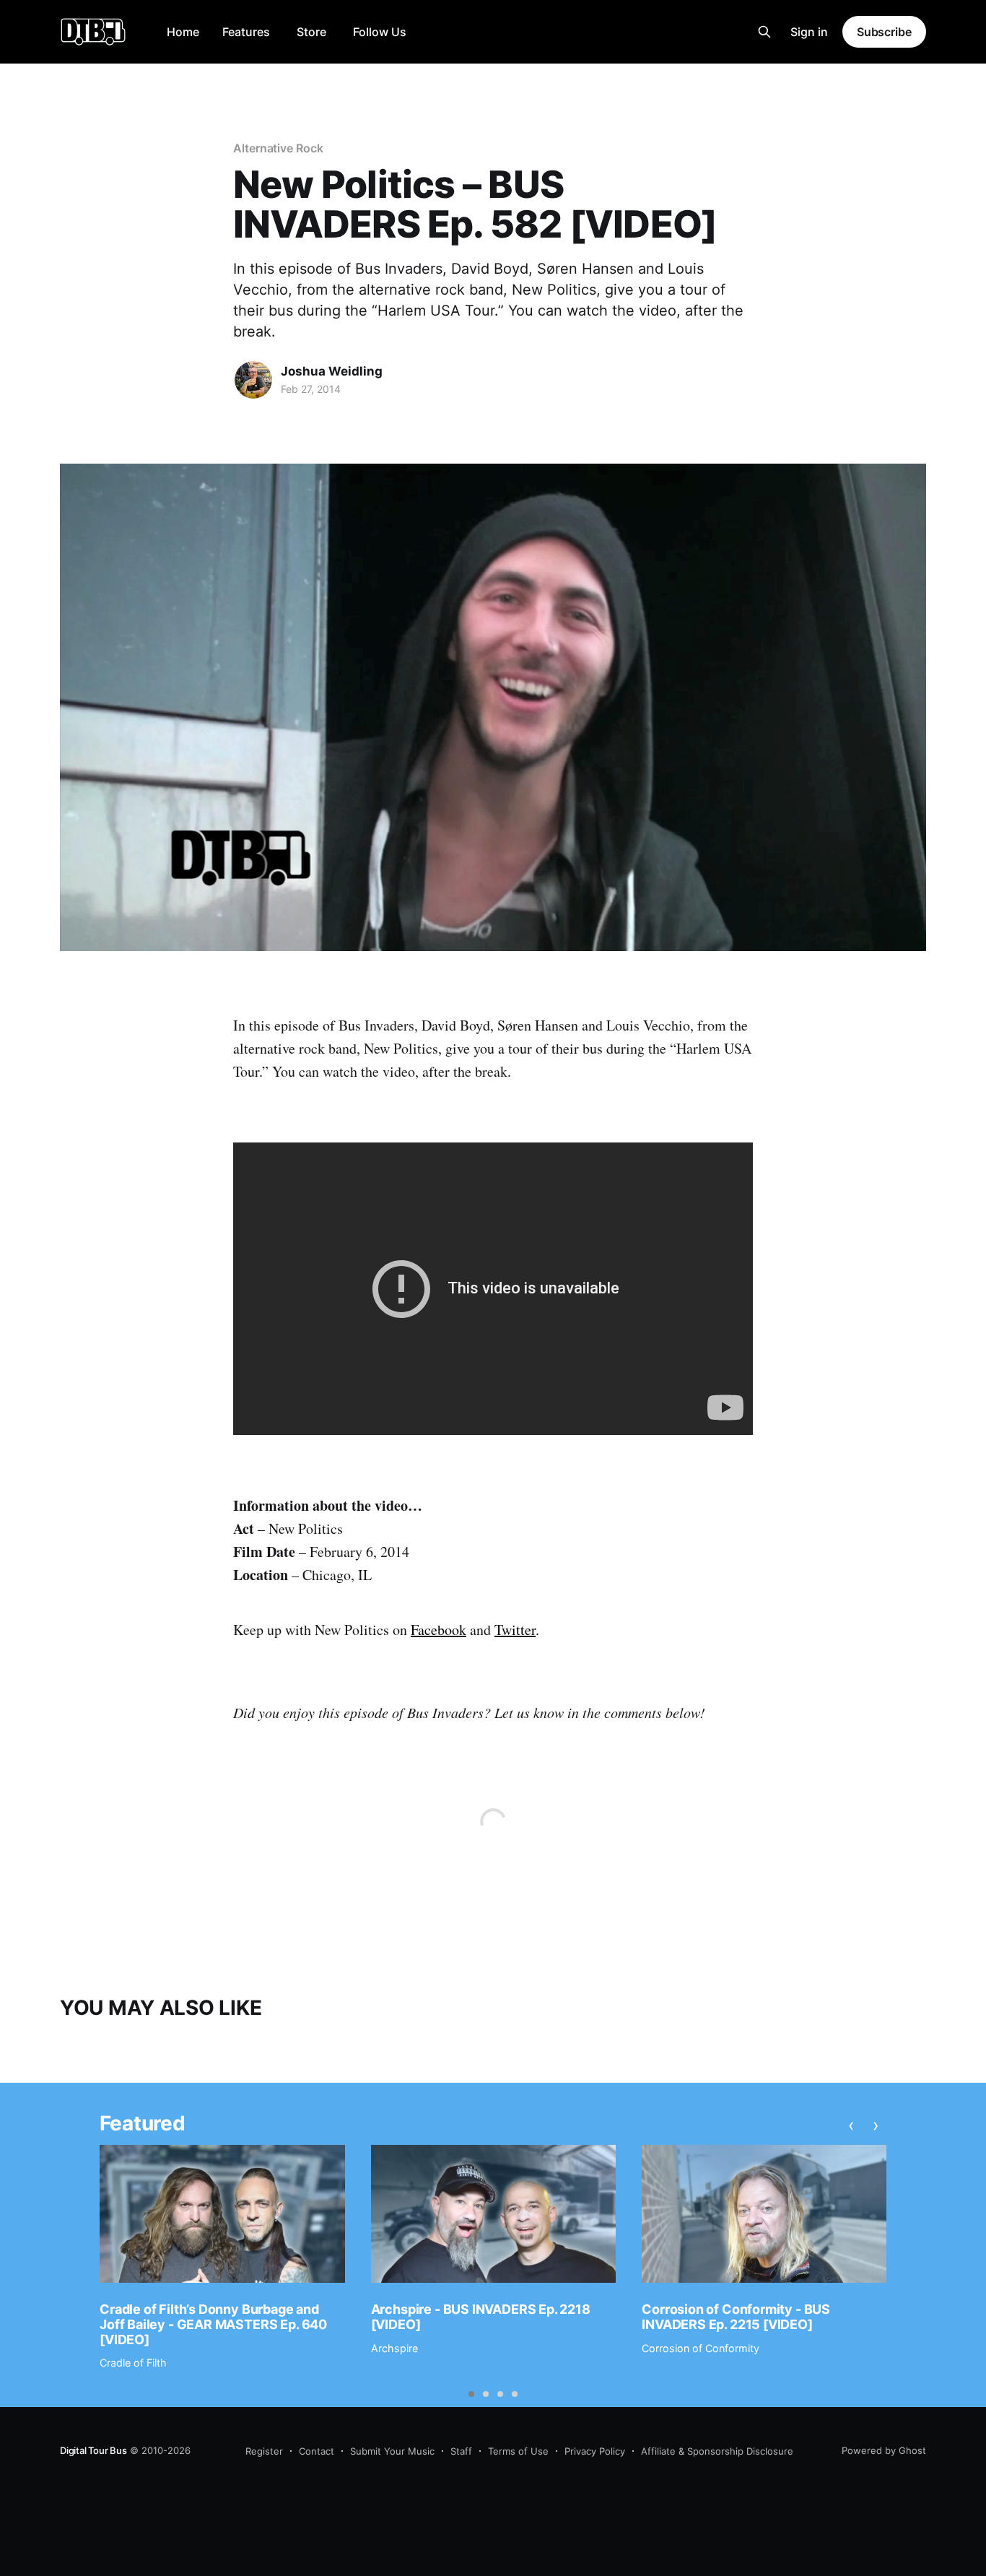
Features (246, 32)
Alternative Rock (278, 148)
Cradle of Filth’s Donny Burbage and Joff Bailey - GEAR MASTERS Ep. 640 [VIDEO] (213, 2324)
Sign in (809, 32)
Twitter (515, 1630)
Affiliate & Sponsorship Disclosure (717, 2451)
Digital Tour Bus (93, 2450)
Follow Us (380, 32)
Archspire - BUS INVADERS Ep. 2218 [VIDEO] (481, 2317)
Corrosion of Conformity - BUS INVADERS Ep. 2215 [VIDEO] (736, 2317)
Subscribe (884, 32)
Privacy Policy (595, 2451)
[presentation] (851, 2125)
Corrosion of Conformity (701, 2348)
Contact (317, 2451)
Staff (461, 2451)
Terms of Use (518, 2451)
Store (311, 32)
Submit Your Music (392, 2451)
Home (183, 32)
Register (264, 2451)
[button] (471, 2394)
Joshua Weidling (332, 371)
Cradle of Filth (133, 2363)
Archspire (394, 2348)
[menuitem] (183, 32)
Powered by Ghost (884, 2450)
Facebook (439, 1630)
